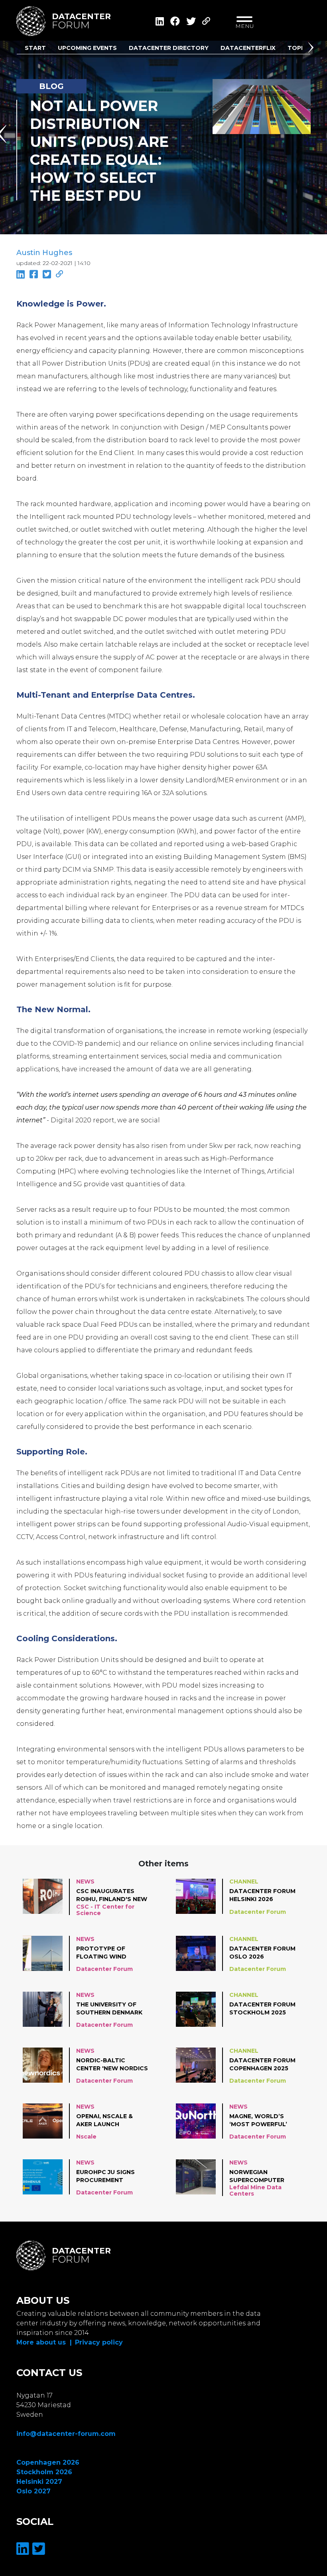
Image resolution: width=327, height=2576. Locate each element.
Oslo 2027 (33, 2491)
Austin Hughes (44, 253)
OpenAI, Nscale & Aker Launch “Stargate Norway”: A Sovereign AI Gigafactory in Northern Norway (111, 2121)
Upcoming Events (87, 48)
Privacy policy (99, 2342)
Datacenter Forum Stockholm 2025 (262, 2008)
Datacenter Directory (169, 48)
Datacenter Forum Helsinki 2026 (262, 1895)
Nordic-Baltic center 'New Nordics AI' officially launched (112, 2065)
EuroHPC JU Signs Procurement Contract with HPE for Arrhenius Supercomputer (110, 2176)
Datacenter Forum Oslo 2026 (262, 1953)
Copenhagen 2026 (48, 2462)
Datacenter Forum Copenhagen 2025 (262, 2064)
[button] (312, 49)
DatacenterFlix (248, 48)
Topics (299, 48)
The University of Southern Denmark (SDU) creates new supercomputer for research (111, 2009)
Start (35, 48)
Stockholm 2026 (44, 2472)
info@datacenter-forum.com (66, 2434)
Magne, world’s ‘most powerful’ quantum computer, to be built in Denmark (265, 2121)
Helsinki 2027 (39, 2482)
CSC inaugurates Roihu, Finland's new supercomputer (112, 1895)
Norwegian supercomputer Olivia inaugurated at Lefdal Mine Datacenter (263, 2176)
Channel (244, 1882)
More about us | (44, 2342)
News (85, 1882)
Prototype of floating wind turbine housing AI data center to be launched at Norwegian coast (108, 1953)
